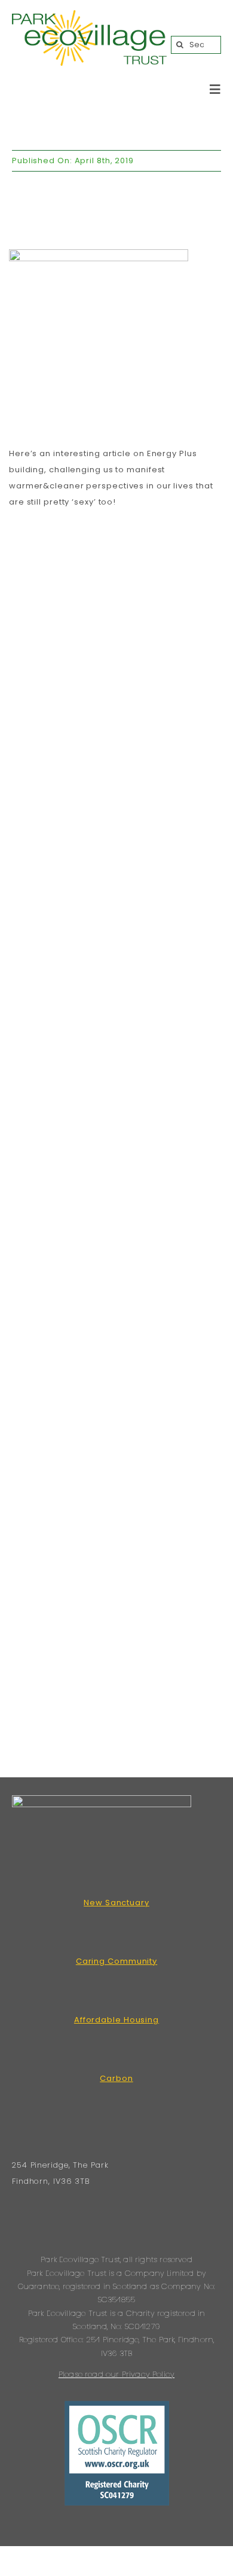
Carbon (116, 2078)
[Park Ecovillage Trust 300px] (89, 15)
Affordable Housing (116, 2020)
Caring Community (116, 1961)
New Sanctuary (116, 1903)
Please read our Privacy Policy (116, 2374)
